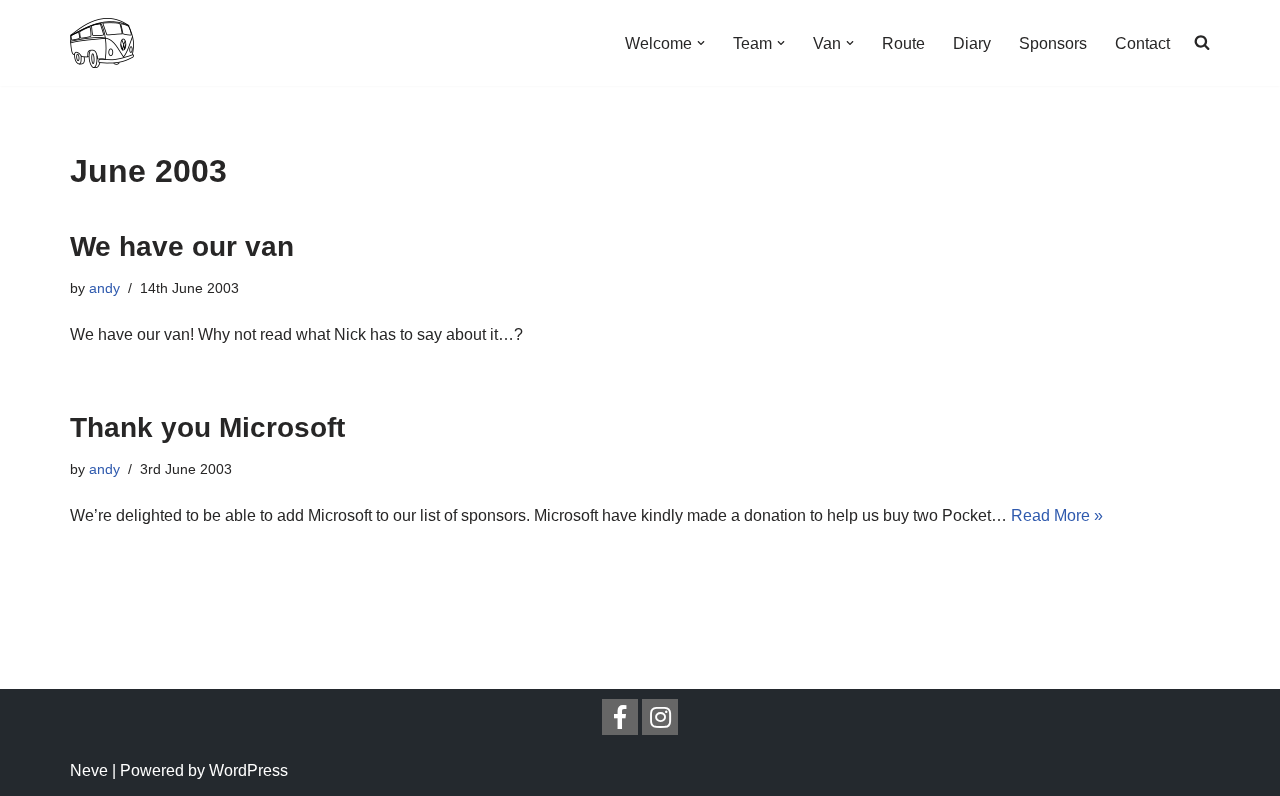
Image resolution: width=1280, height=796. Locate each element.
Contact (1142, 43)
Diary (972, 43)
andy (104, 288)
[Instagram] (660, 717)
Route (903, 43)
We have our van (182, 246)
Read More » (1057, 515)
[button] (701, 43)
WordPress (248, 770)
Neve (89, 770)
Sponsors (1053, 43)
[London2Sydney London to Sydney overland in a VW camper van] (102, 43)
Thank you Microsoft (207, 427)
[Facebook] (620, 717)
